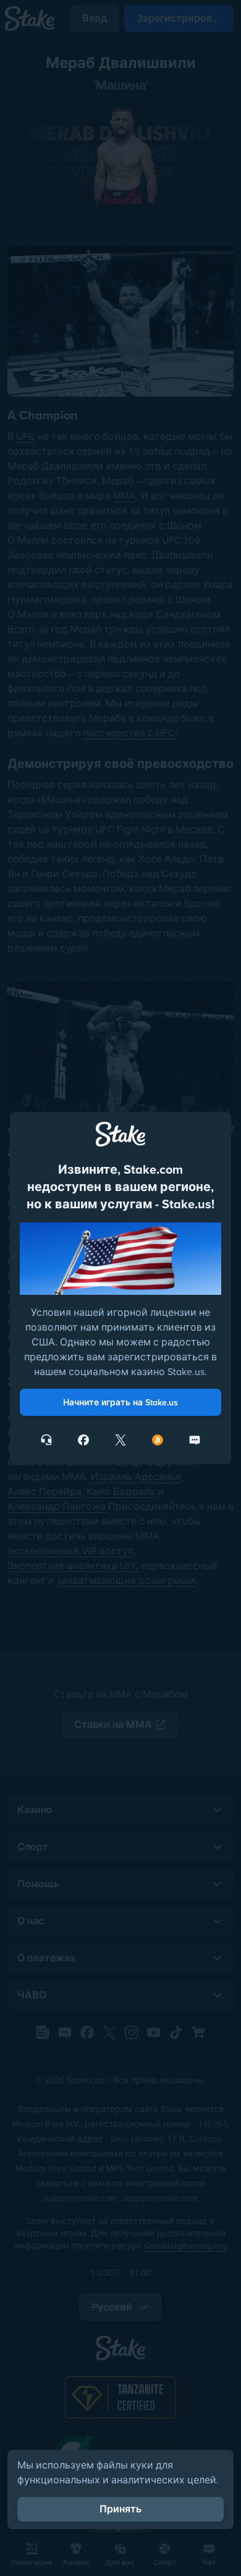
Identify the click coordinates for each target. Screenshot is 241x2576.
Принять (120, 2509)
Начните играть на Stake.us (120, 1402)
